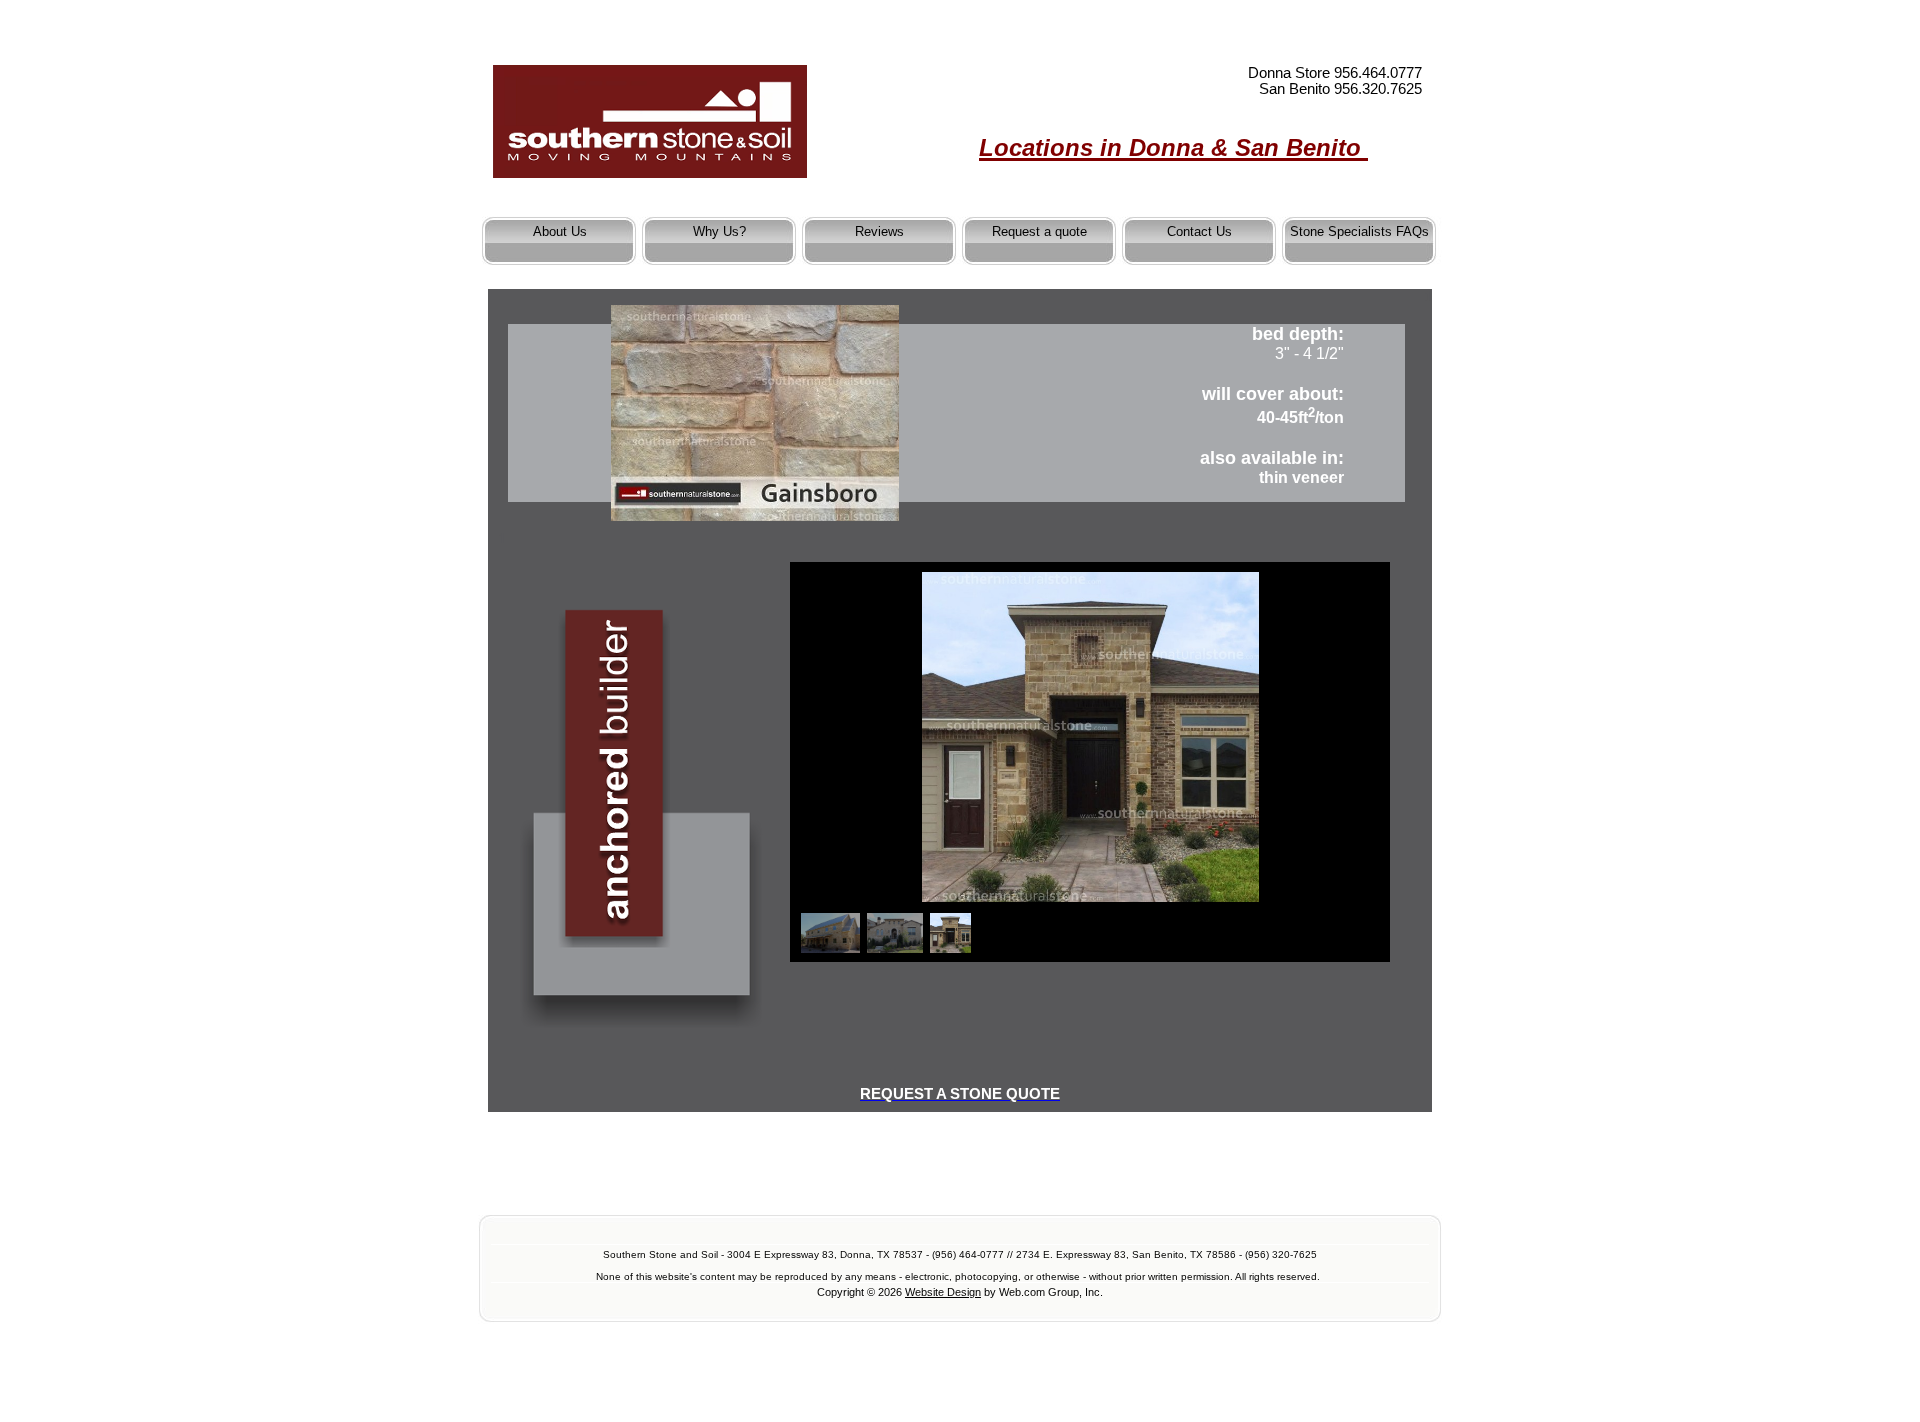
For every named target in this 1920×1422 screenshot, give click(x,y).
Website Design (943, 1292)
